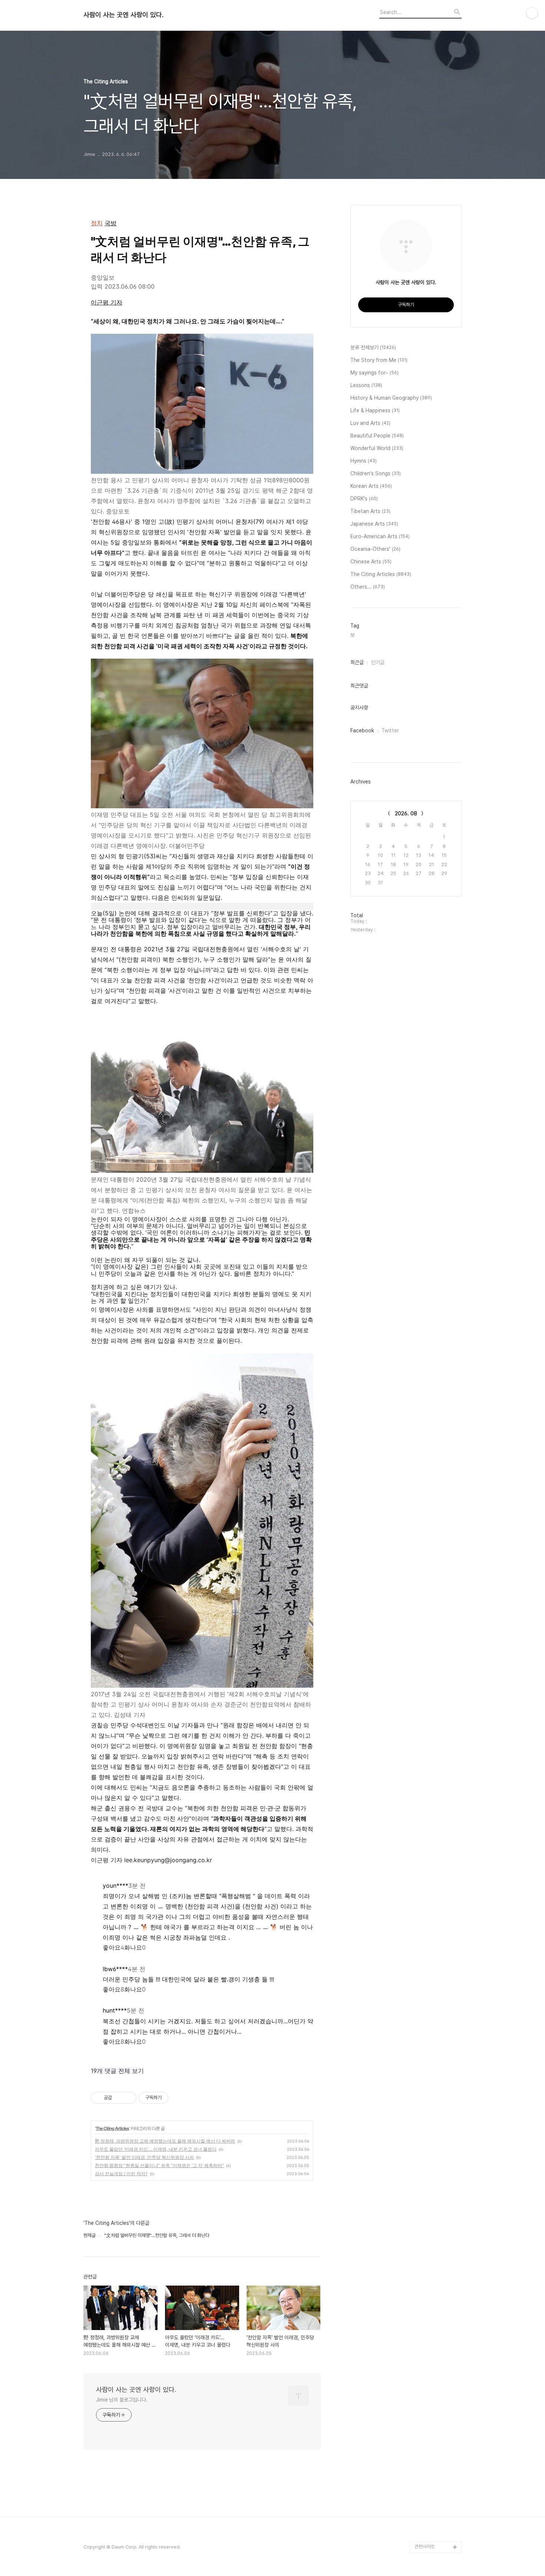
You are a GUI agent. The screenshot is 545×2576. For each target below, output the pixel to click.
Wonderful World (377, 448)
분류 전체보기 (373, 347)
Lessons (366, 385)
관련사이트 (425, 2547)
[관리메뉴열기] (532, 13)
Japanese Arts (374, 524)
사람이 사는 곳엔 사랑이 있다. (123, 15)
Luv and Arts (370, 423)
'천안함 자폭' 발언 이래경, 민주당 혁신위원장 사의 (144, 2157)
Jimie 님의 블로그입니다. (122, 2400)
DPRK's (364, 499)
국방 (110, 223)
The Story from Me (379, 360)
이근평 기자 (107, 302)
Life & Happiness (375, 410)
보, (353, 635)
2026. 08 (406, 813)
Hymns (364, 461)
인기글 (378, 662)
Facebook (362, 730)
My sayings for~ (374, 373)
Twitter (390, 730)
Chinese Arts (371, 562)
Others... (368, 587)
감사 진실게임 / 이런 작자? (121, 2174)
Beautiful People (377, 436)
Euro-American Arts (380, 536)
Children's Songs (376, 473)
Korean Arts (371, 486)
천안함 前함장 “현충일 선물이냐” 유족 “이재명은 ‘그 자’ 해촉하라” (159, 2165)
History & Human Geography (391, 398)
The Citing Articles (112, 2128)
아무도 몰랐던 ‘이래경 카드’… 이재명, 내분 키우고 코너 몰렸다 (156, 2149)
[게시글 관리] (128, 2098)
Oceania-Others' (375, 549)
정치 (97, 223)
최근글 (357, 662)
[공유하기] (119, 2098)
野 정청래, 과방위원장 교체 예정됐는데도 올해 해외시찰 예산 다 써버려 (165, 2141)
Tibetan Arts (370, 511)
